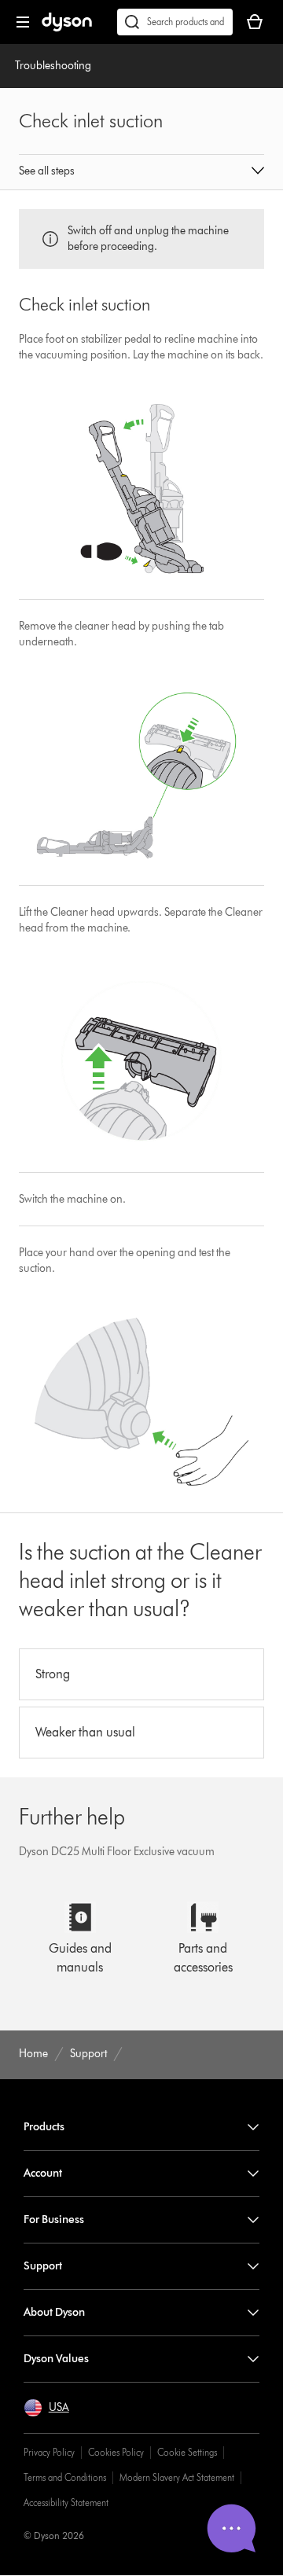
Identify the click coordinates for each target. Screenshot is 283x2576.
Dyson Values (56, 2359)
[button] (141, 172)
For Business (54, 2220)
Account (43, 2173)
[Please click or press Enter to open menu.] (23, 22)
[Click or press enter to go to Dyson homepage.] (67, 28)
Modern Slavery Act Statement (177, 2477)
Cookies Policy (116, 2452)
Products (44, 2127)
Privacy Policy (49, 2452)
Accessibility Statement (66, 2503)
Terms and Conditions (65, 2477)
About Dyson (54, 2312)
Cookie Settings (187, 2452)
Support (43, 2266)
